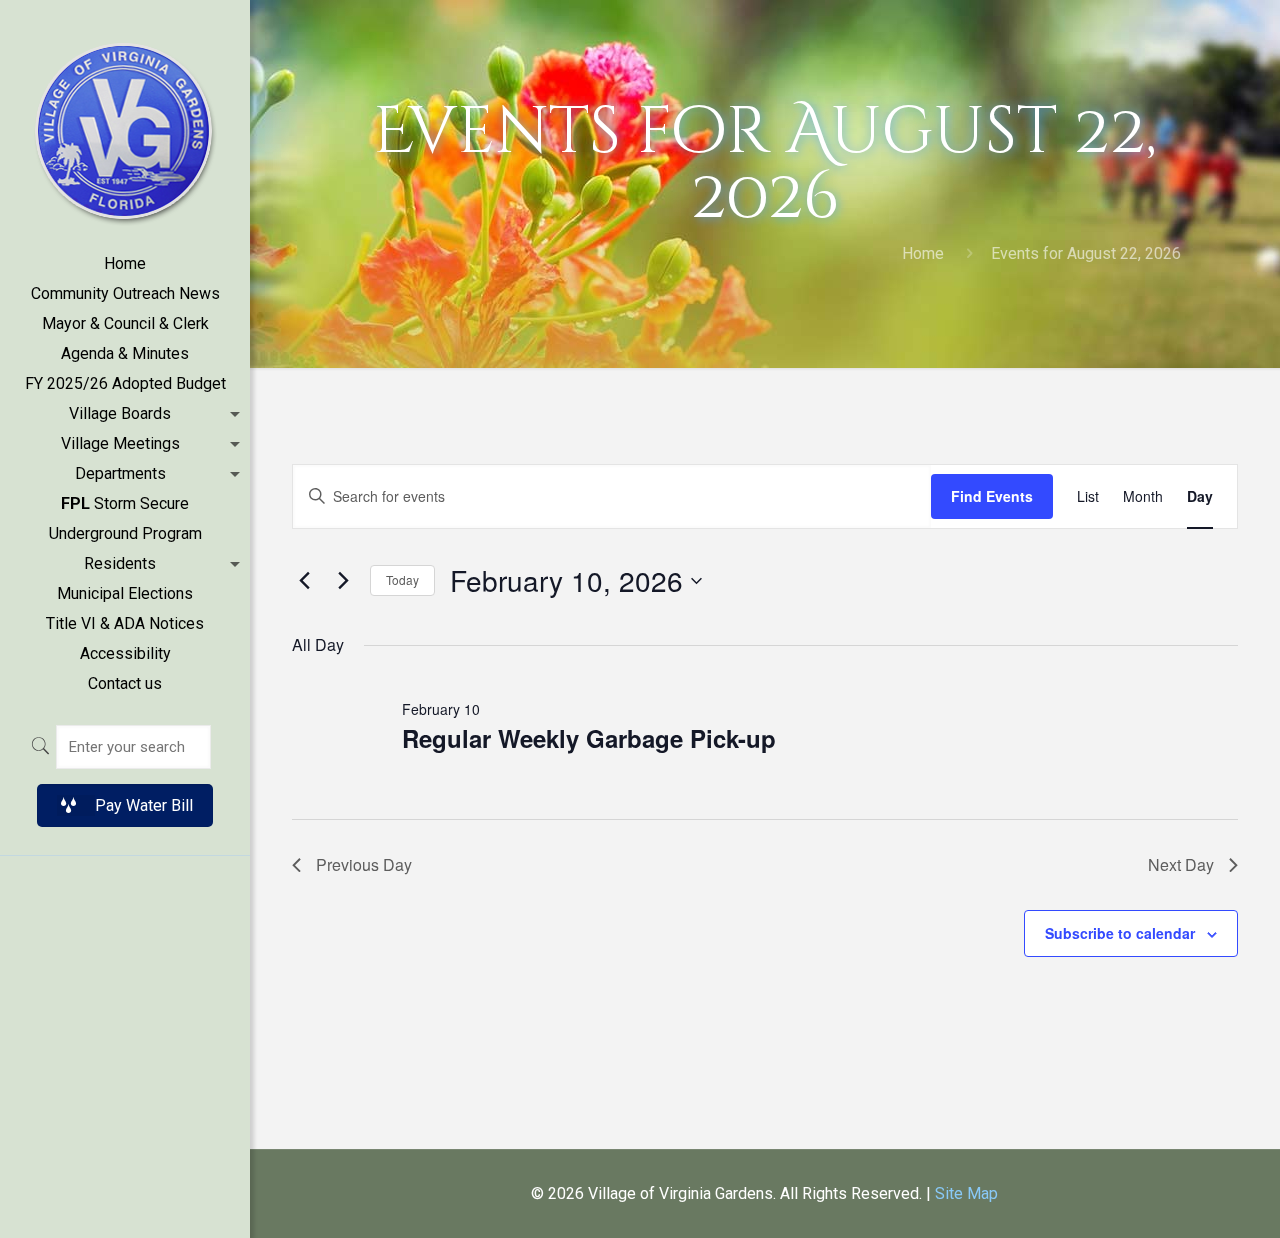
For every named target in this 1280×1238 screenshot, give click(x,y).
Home (923, 253)
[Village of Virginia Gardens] (125, 124)
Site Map (966, 1193)
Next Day (1181, 864)
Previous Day (364, 864)
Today (402, 579)
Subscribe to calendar (1120, 933)
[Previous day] (304, 581)
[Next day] (343, 581)
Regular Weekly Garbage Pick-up (589, 738)
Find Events (992, 496)
